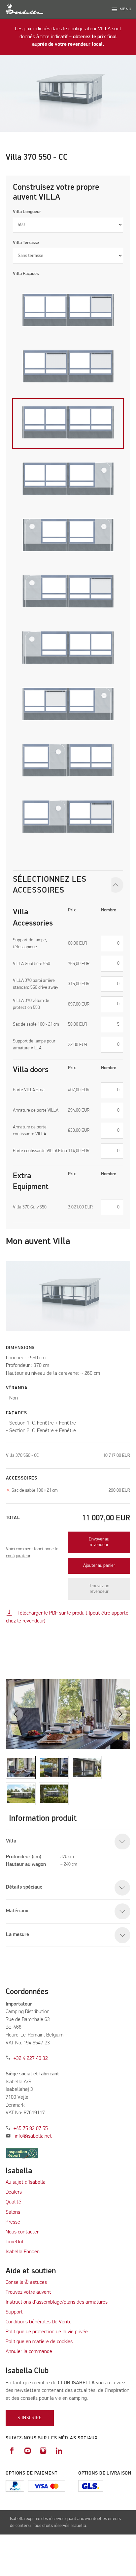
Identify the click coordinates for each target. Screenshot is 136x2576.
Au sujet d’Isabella (26, 2182)
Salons (13, 2212)
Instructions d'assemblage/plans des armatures (57, 2302)
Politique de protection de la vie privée (47, 2332)
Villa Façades (26, 274)
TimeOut (15, 2242)
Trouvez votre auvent (28, 2292)
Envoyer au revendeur (99, 1542)
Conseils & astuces (26, 2283)
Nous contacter (22, 2232)
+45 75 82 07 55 (31, 2129)
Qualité (13, 2202)
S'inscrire (30, 2418)
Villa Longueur (27, 212)
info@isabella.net (33, 2136)
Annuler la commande (29, 2352)
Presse (13, 2222)
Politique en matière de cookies (39, 2342)
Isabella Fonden (23, 2252)
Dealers (14, 2192)
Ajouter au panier (99, 1565)
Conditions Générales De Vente (39, 2322)
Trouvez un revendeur (99, 1589)
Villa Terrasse (26, 243)
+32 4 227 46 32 (31, 2059)
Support (14, 2312)
